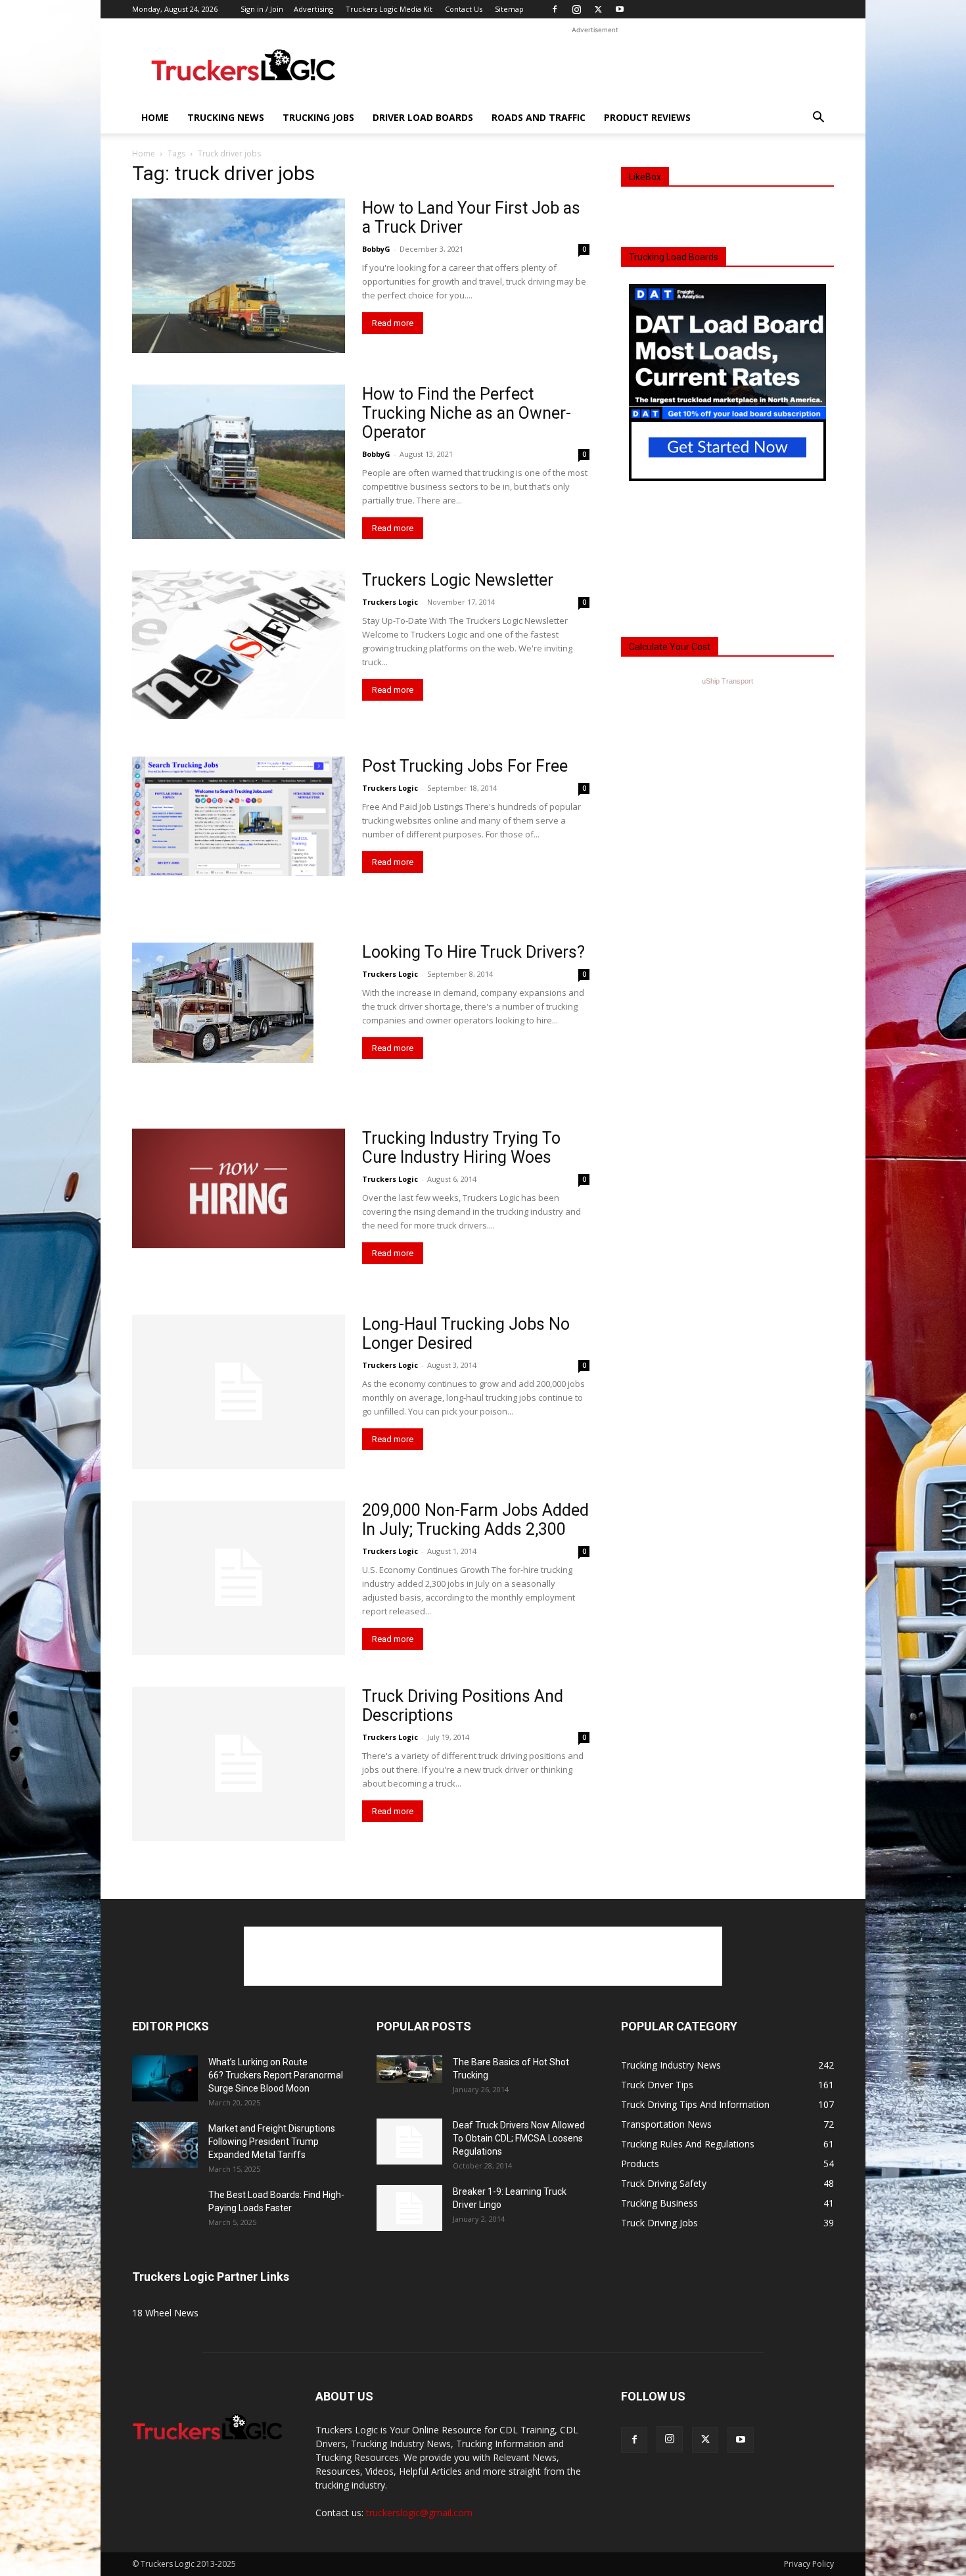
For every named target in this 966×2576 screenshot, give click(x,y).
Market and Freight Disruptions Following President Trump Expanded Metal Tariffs (272, 2142)
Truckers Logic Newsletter (458, 580)
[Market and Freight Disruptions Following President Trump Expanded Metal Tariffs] (165, 2145)
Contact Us (464, 9)
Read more (393, 323)
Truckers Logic (390, 602)
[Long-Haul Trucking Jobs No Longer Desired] (239, 1392)
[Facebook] (555, 9)
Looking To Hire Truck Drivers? (473, 952)
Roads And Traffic (539, 117)
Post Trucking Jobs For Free (465, 766)
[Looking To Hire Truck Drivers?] (223, 1003)
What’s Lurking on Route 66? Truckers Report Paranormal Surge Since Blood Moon (276, 2075)
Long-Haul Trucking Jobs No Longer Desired (466, 1334)
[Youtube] (620, 9)
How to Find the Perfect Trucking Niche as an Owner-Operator (467, 413)
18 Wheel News (165, 2313)
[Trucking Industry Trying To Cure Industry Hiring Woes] (239, 1188)
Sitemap (509, 9)
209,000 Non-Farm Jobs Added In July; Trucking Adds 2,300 (475, 1520)
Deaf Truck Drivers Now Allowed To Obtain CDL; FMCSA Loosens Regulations (519, 2138)
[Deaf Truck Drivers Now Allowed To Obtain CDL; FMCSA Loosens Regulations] (409, 2142)
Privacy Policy (809, 2564)
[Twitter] (598, 9)
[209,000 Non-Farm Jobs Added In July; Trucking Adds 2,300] (239, 1578)
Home (155, 117)
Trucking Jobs (318, 117)
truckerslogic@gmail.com (419, 2513)
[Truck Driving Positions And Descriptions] (239, 1764)
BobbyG (376, 249)
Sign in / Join (262, 9)
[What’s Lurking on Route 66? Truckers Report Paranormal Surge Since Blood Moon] (165, 2078)
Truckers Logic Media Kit (389, 9)
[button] (818, 119)
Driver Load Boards (423, 117)
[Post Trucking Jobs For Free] (239, 816)
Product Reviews (647, 117)
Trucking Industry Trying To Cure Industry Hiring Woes (461, 1148)
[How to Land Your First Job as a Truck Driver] (239, 276)
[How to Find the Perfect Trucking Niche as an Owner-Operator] (239, 462)
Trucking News (226, 117)
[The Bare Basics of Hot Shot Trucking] (409, 2069)
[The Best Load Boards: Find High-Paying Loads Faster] (165, 2207)
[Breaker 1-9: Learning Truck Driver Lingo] (409, 2208)
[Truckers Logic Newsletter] (239, 645)
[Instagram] (576, 9)
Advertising (313, 9)
